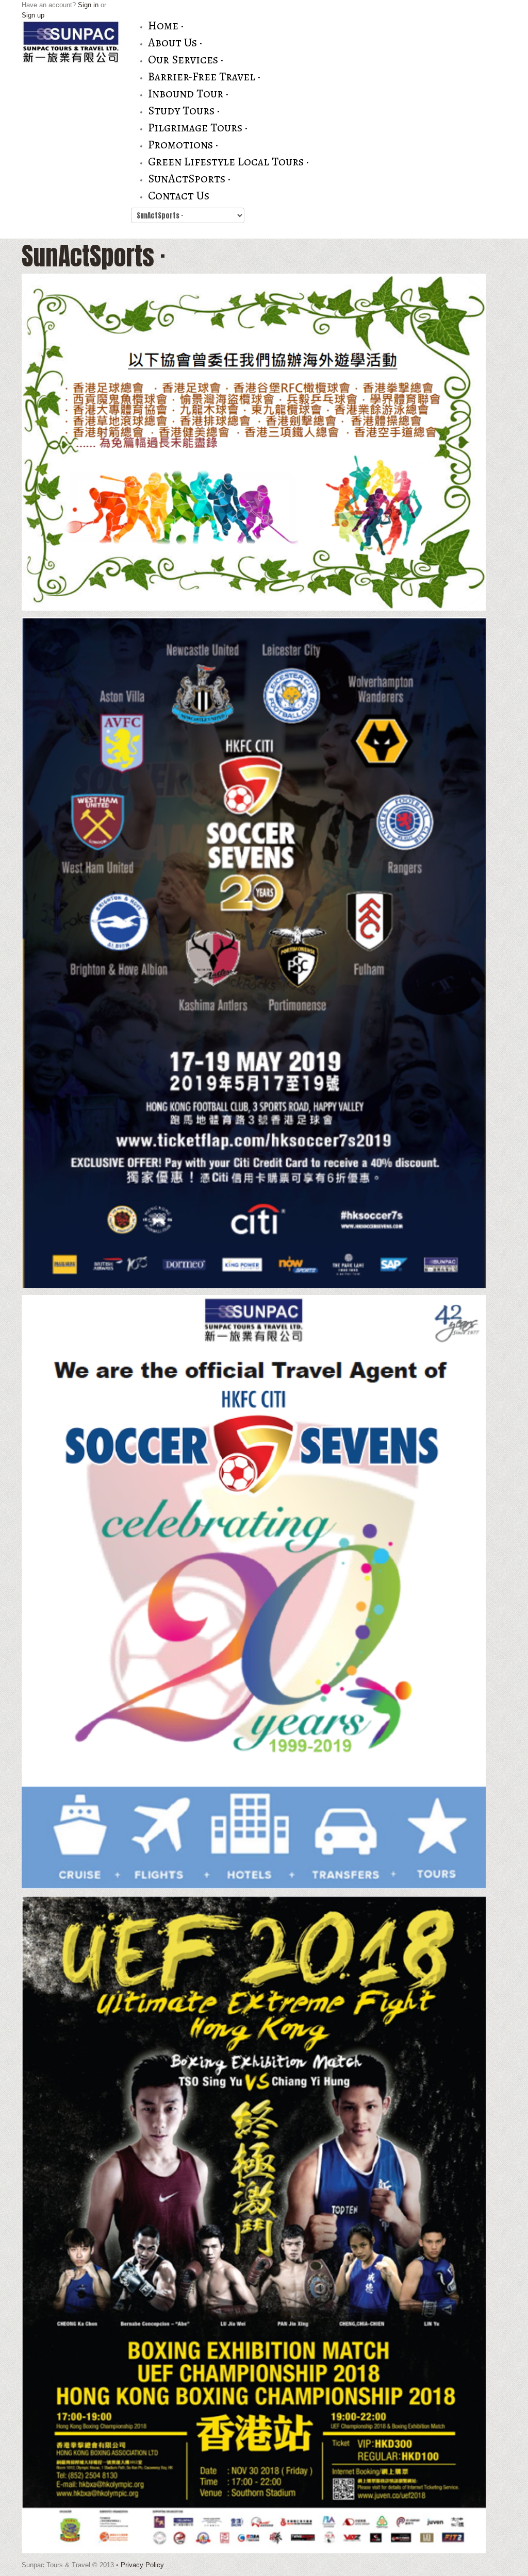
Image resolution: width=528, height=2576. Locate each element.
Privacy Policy (142, 2565)
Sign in (88, 5)
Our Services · (186, 60)
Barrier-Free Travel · (204, 77)
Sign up (33, 15)
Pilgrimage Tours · (198, 128)
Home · (166, 26)
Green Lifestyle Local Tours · (228, 162)
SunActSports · (189, 179)
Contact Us (179, 196)
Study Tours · (184, 111)
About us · (175, 43)
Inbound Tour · (188, 94)
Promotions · (183, 145)
